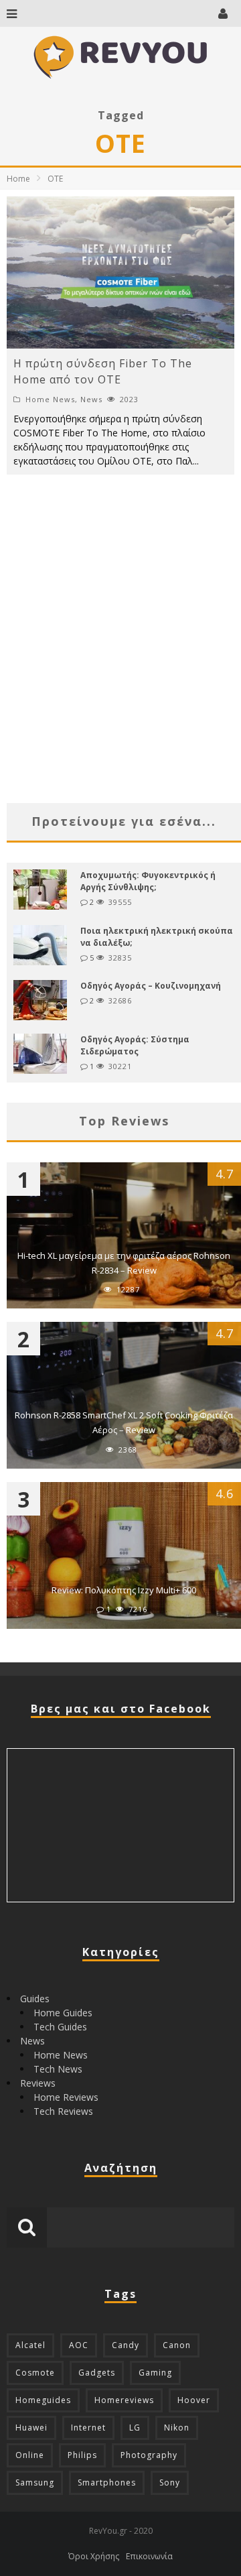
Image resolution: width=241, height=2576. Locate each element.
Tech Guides (60, 2027)
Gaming (155, 2373)
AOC (79, 2345)
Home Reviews (66, 2097)
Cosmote (35, 2373)
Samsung (35, 2482)
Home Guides (63, 2013)
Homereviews (124, 2400)
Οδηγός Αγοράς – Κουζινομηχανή (151, 986)
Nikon (177, 2428)
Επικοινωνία (149, 2556)
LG (135, 2428)
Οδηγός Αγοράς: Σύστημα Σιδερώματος (135, 1045)
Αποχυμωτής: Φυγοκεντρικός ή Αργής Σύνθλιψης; (148, 881)
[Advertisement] (120, 662)
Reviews (38, 2083)
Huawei (31, 2428)
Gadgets (97, 2373)
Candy (126, 2345)
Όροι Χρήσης (94, 2556)
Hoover (194, 2400)
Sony (170, 2482)
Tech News (58, 2069)
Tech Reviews (63, 2111)
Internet (88, 2428)
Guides (35, 1999)
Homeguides (43, 2400)
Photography (149, 2455)
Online (30, 2455)
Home (18, 179)
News (91, 399)
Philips (82, 2455)
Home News (50, 399)
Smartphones (107, 2482)
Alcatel (30, 2345)
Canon (177, 2345)
